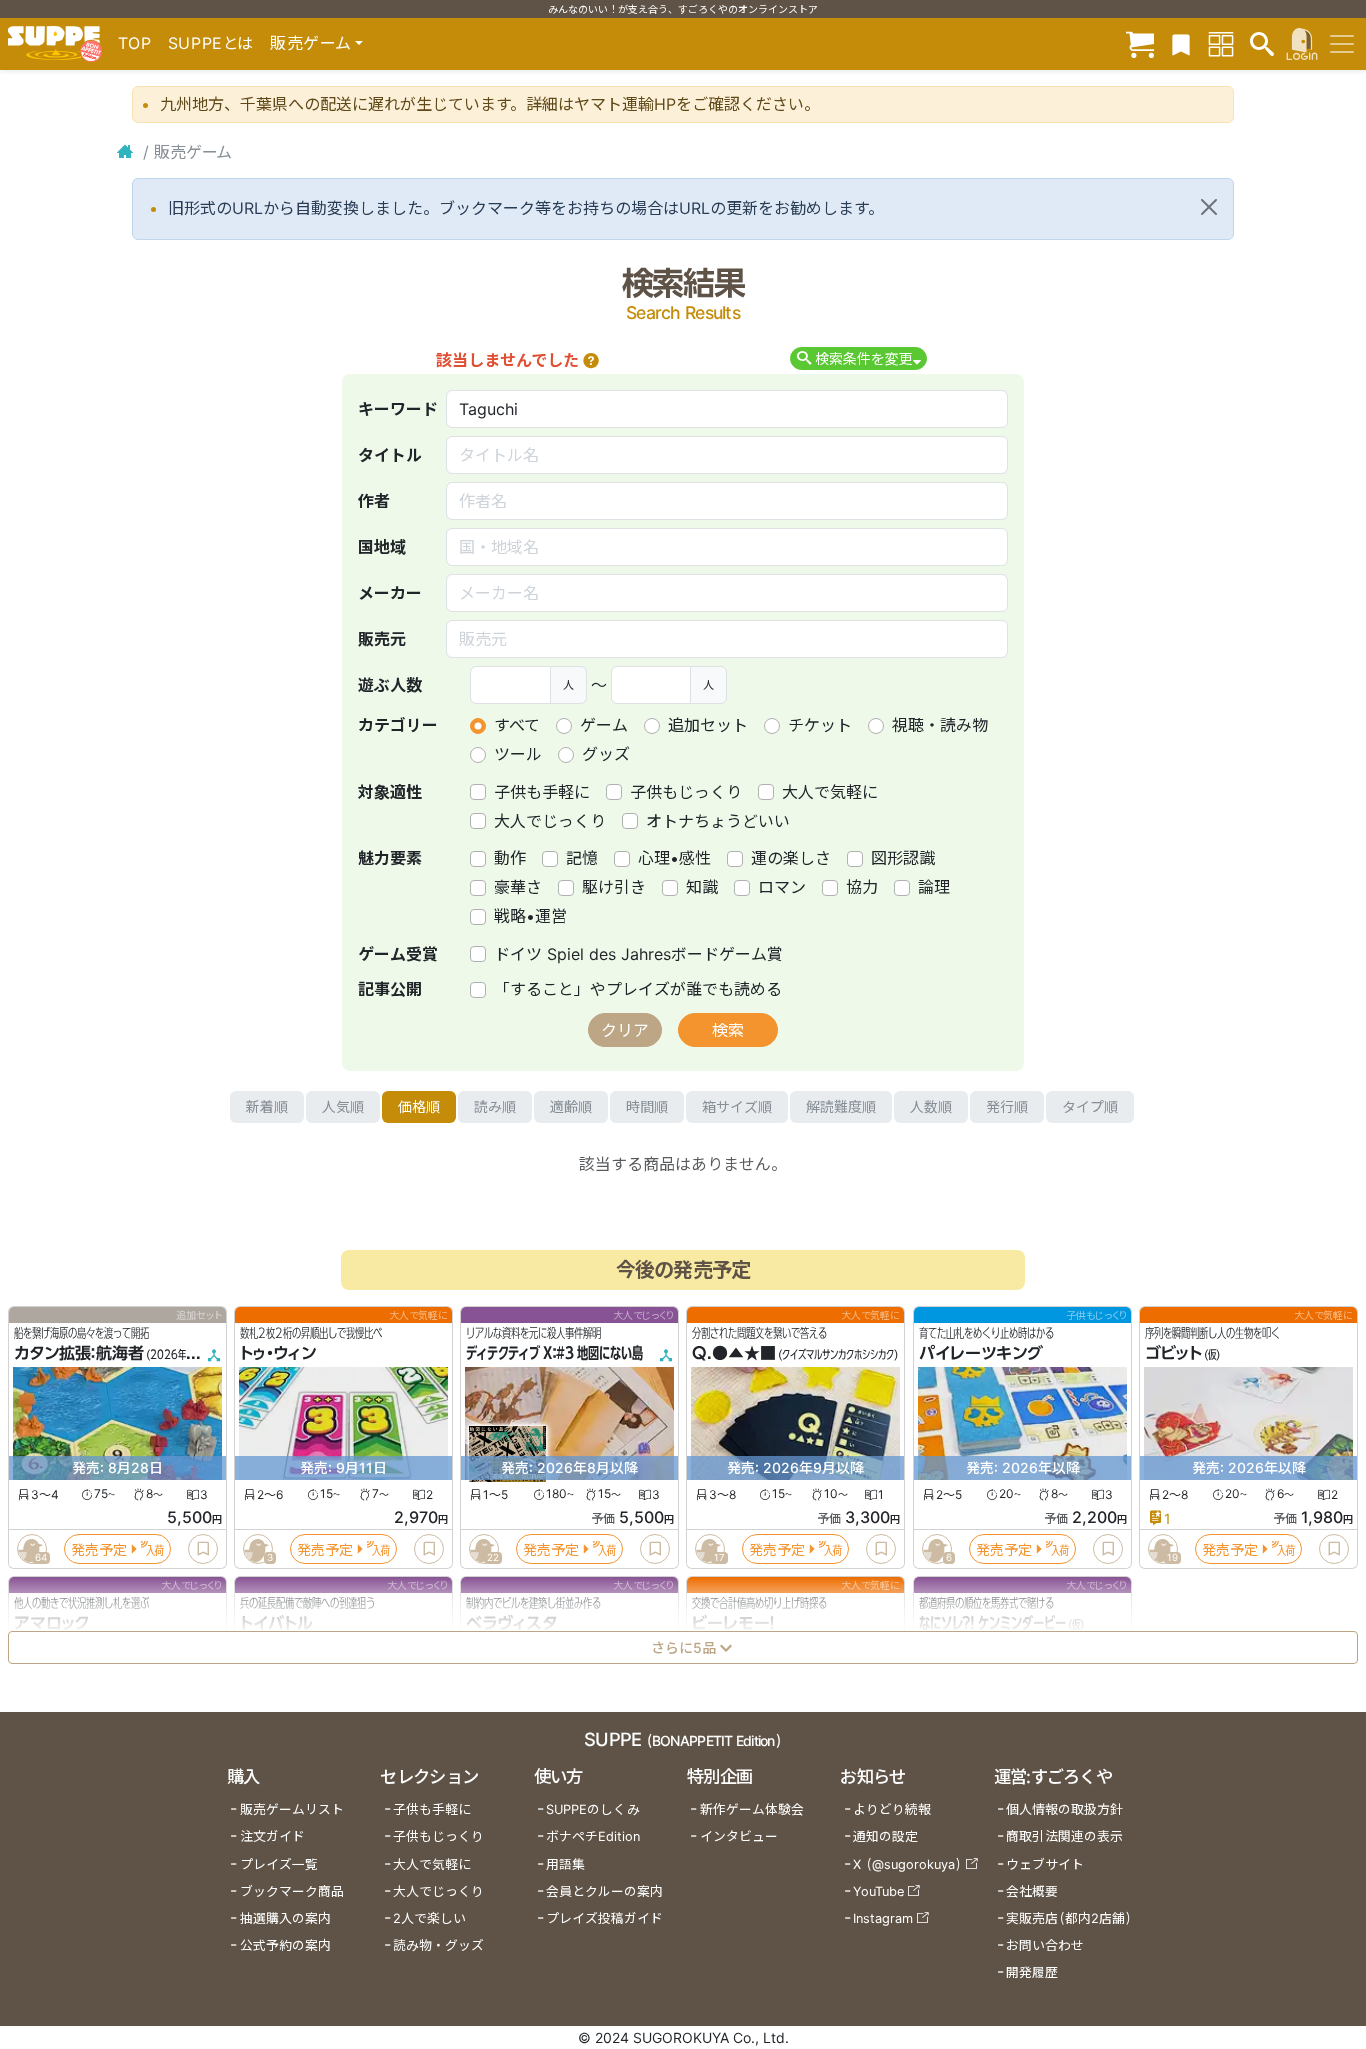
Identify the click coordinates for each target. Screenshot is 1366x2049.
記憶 (582, 858)
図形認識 (903, 858)
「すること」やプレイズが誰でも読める (638, 989)
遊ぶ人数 (390, 685)
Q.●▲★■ (734, 1354)
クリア (625, 1030)
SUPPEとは (211, 43)
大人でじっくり (550, 821)
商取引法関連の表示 (1064, 1836)
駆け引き (614, 887)
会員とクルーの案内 (604, 1891)
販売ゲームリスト (292, 1809)
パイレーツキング (981, 1354)
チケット (820, 725)
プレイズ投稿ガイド (604, 1918)
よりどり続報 (892, 1809)
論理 (934, 887)
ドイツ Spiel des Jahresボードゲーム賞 (638, 954)
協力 (862, 887)
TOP (135, 43)
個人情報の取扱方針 (1064, 1809)
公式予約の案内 (285, 1945)
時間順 (647, 1106)
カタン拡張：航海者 (79, 1354)
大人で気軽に (830, 792)
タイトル (390, 455)
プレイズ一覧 (279, 1864)
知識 (702, 887)
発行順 (1007, 1106)
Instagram (883, 1918)
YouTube (878, 1891)
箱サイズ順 (737, 1106)
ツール (518, 754)
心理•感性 (674, 858)
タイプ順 (1090, 1106)
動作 (510, 858)
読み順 (495, 1106)
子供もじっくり (686, 792)
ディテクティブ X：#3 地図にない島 (554, 1354)
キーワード (398, 409)
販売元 (382, 639)
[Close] (1209, 207)
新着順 (267, 1106)
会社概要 (1032, 1891)
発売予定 (99, 1549)
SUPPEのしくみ (593, 1809)
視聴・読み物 (940, 725)
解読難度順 (841, 1106)
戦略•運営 (530, 916)
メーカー (390, 593)
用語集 (565, 1864)
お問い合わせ (1045, 1945)
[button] (591, 360)
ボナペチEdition (593, 1836)
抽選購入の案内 (285, 1918)
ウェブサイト (1045, 1864)
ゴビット (1173, 1354)
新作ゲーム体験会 (752, 1809)
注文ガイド (272, 1836)
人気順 (343, 1106)
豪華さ (518, 887)
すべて (517, 725)
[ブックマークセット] (1181, 43)
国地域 (382, 547)
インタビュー (739, 1836)
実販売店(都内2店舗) (1069, 1918)
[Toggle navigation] (1342, 44)
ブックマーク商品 (292, 1891)
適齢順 (571, 1106)
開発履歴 (1032, 1972)
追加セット (708, 725)
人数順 (931, 1106)
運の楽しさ (791, 858)
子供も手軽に (542, 792)
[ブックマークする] (203, 1549)
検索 (728, 1030)
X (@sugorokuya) (907, 1864)
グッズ (606, 754)
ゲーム (604, 725)
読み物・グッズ (438, 1945)
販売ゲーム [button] (310, 43)
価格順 (419, 1106)
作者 (374, 501)
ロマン (782, 887)
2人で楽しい (429, 1918)
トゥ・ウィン (278, 1354)
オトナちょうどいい (718, 821)
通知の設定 (885, 1836)
